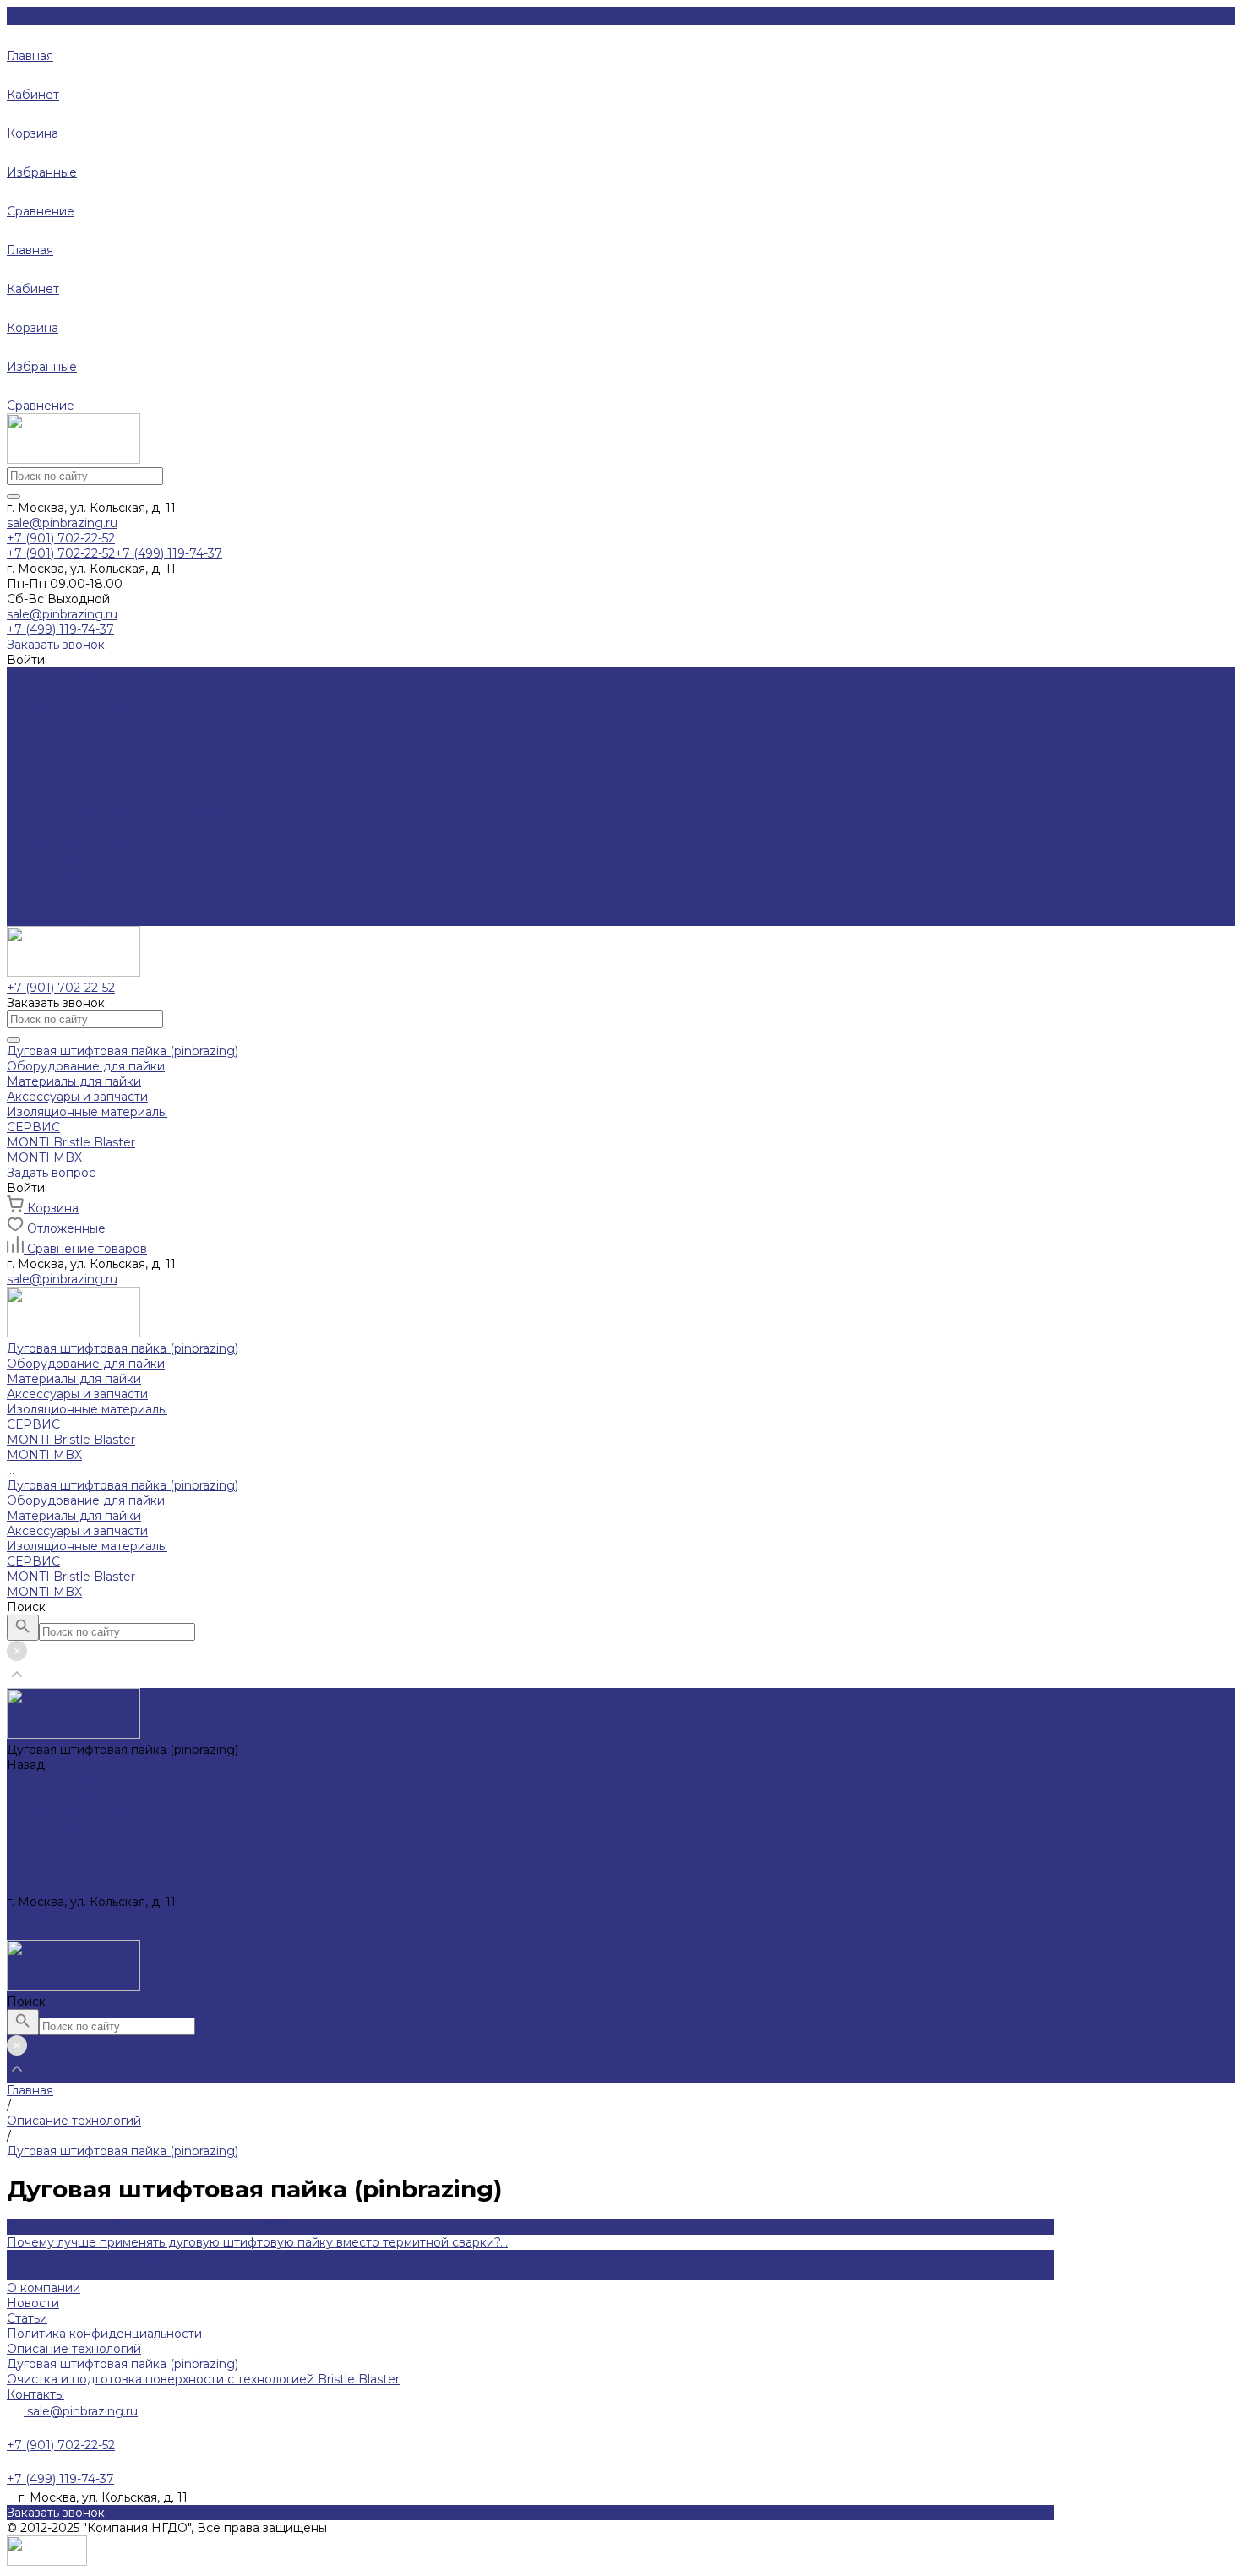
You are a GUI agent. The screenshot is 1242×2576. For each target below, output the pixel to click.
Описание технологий (74, 2349)
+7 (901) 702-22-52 (61, 1917)
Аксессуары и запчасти (77, 721)
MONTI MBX (44, 918)
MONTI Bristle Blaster (71, 903)
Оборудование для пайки (86, 690)
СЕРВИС (33, 888)
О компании (44, 2288)
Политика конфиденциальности (104, 2334)
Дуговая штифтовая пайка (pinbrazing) (123, 812)
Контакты (35, 2394)
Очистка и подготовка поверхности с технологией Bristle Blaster (203, 2379)
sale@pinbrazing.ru (62, 523)
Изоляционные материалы (87, 736)
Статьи (27, 2318)
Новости (33, 2303)
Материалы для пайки (74, 705)
